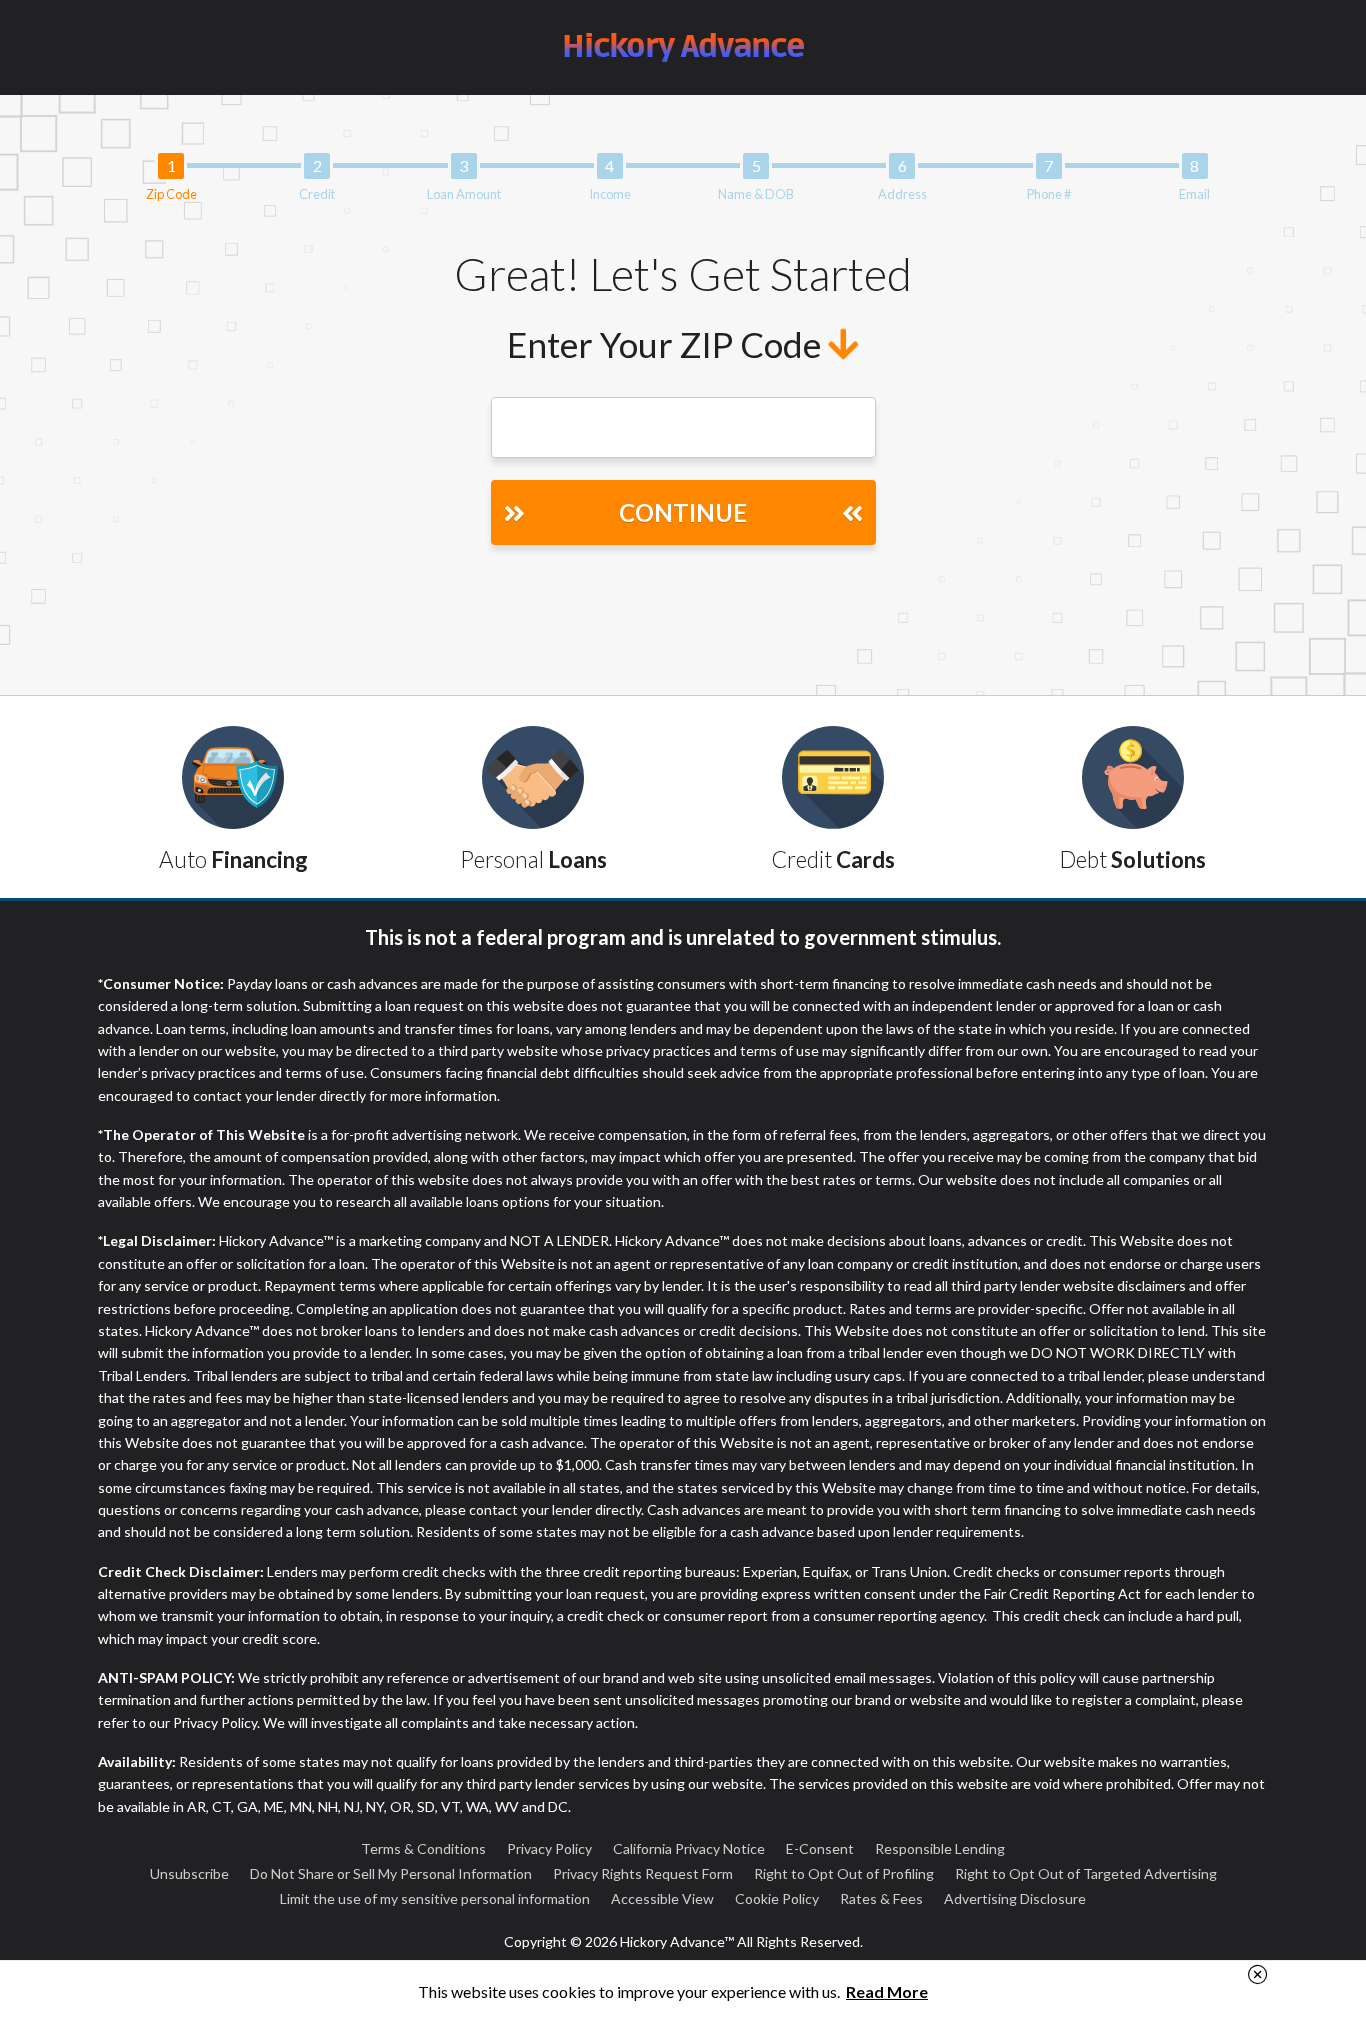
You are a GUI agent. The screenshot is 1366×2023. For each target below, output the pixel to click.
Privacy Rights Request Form (643, 1873)
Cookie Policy (777, 1898)
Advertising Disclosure (1015, 1898)
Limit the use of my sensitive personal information (435, 1898)
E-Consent (820, 1848)
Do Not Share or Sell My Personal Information (391, 1873)
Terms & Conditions (423, 1848)
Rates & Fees (881, 1898)
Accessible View (662, 1898)
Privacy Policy (549, 1848)
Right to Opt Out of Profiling (844, 1873)
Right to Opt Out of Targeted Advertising (1086, 1873)
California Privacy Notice (689, 1848)
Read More (887, 1991)
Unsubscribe (189, 1873)
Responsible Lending (940, 1848)
